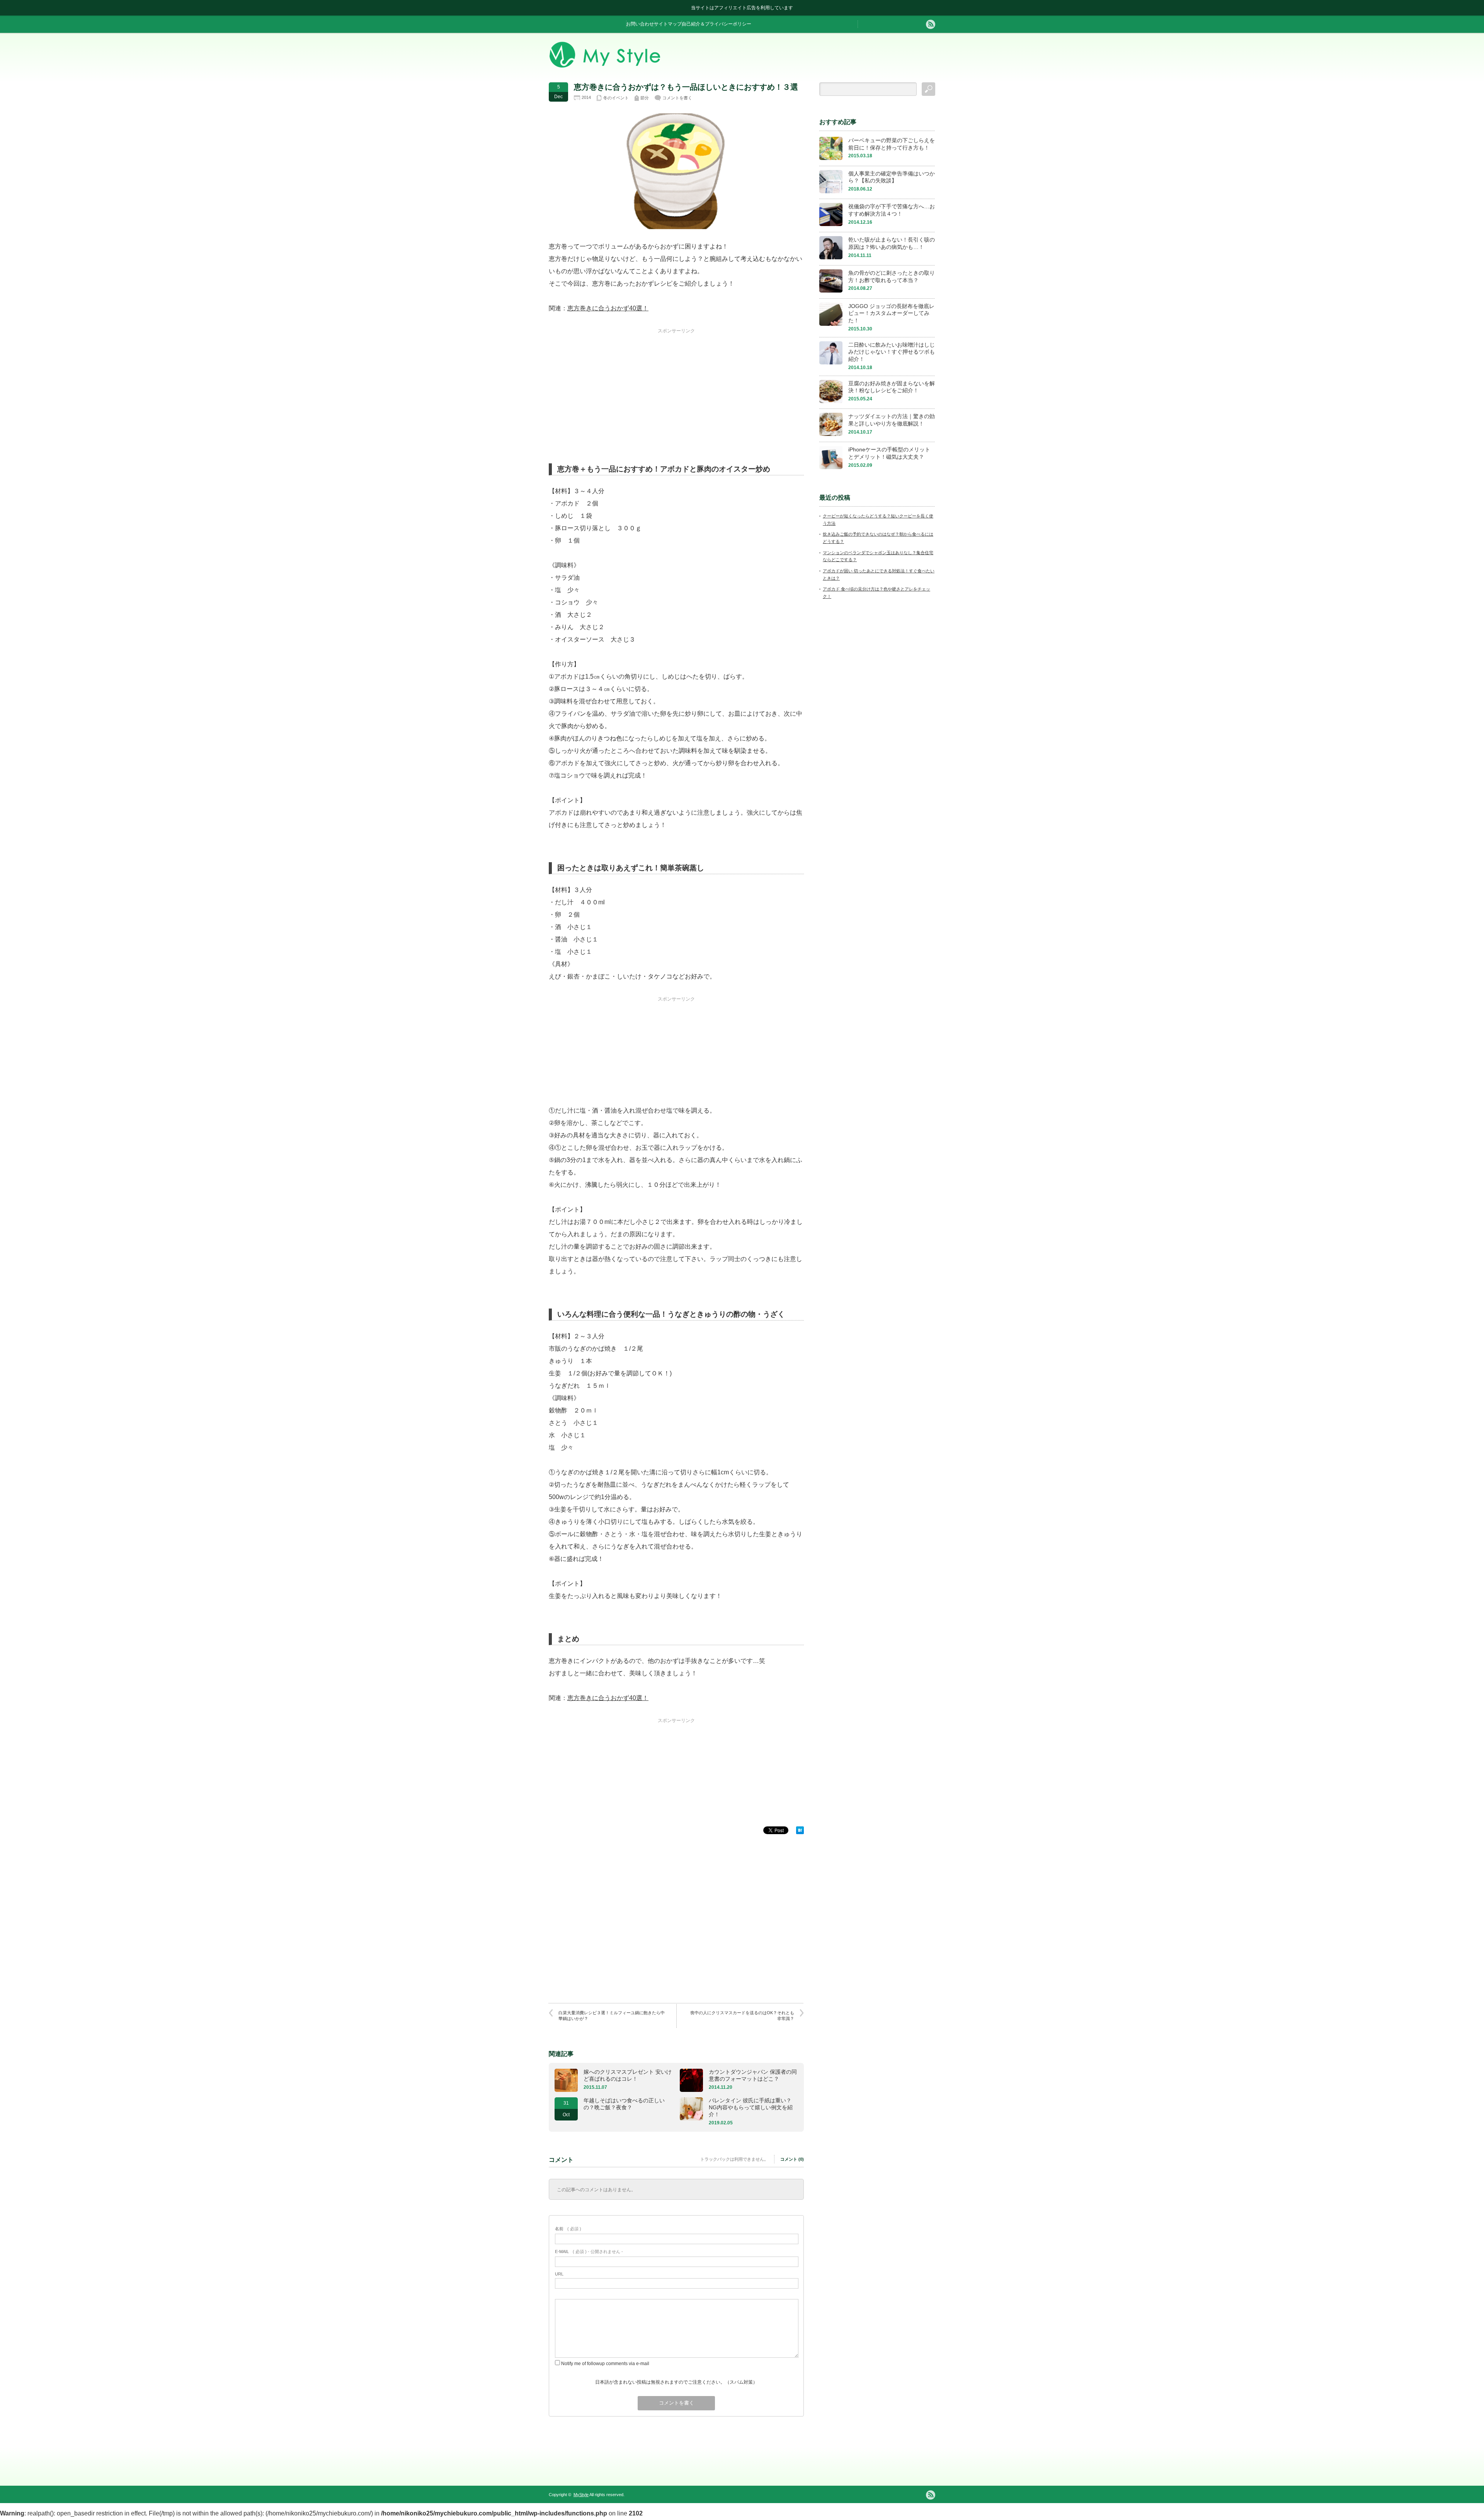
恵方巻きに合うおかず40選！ (608, 308)
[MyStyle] (605, 66)
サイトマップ (668, 24)
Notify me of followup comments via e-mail (605, 2364)
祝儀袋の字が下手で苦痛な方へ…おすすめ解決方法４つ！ (892, 210)
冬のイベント (616, 98)
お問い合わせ (640, 24)
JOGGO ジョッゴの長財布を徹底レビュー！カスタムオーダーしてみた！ (891, 313)
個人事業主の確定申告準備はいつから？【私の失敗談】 (892, 177)
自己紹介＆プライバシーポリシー (716, 24)
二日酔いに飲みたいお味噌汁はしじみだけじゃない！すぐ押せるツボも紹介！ (892, 352)
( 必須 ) (568, 2229)
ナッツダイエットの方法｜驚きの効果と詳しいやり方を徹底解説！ (892, 420)
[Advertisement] (676, 383)
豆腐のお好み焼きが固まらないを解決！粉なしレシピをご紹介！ (892, 387)
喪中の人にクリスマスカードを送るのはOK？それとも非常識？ (742, 2016)
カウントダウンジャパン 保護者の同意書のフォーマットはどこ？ (753, 2075)
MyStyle (581, 2495)
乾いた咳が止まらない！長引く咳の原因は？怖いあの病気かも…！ (892, 243)
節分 (645, 98)
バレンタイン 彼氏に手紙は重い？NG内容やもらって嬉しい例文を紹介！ (751, 2107)
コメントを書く (677, 98)
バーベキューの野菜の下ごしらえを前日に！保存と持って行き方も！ (892, 144)
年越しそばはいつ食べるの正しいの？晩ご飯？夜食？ (624, 2104)
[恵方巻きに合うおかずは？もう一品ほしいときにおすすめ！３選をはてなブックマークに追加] (800, 1832)
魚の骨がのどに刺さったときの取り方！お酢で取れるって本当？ (892, 277)
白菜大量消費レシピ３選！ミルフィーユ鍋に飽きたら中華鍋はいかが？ (612, 2016)
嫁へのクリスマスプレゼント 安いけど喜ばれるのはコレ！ (628, 2075)
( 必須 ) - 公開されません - (589, 2252)
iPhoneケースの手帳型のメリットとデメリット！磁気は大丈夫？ (889, 453)
